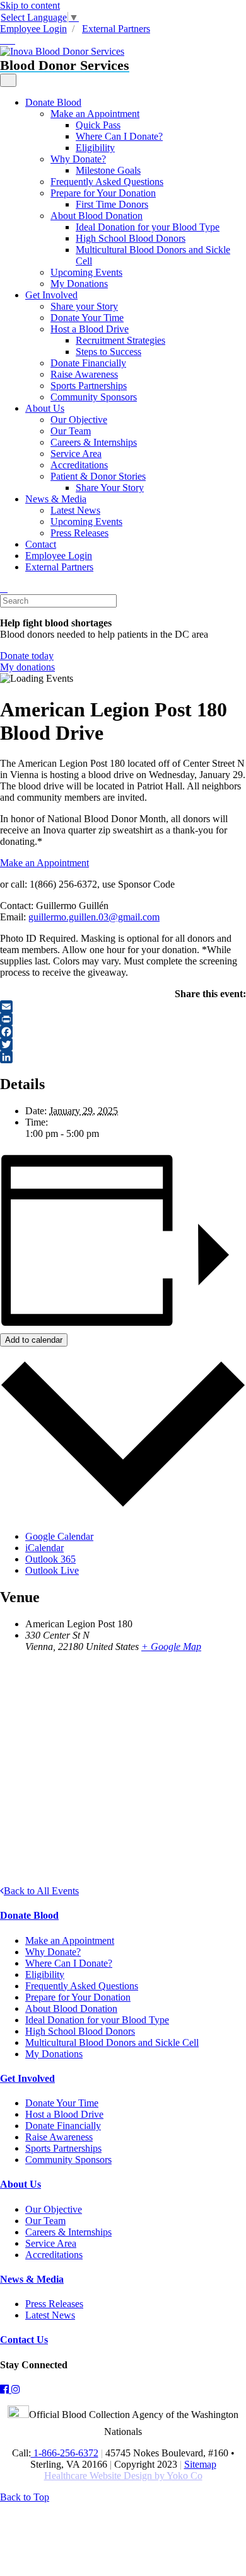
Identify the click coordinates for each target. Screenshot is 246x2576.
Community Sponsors (94, 397)
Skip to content (30, 5)
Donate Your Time (87, 318)
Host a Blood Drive (90, 329)
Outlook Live (52, 1570)
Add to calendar (34, 1340)
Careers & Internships (94, 442)
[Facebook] (123, 1032)
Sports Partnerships (89, 386)
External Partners (116, 29)
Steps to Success (108, 352)
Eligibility (95, 148)
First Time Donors (112, 204)
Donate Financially (88, 363)
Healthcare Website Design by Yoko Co (123, 2476)
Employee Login (33, 29)
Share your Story (84, 306)
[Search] (4, 588)
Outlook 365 (50, 1559)
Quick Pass (98, 125)
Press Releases (79, 533)
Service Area (76, 454)
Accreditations (79, 465)
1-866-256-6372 (65, 2453)
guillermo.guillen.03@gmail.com (94, 917)
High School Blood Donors (131, 238)
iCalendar (44, 1548)
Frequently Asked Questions (107, 182)
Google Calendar (59, 1536)
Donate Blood (53, 102)
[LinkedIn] (123, 1057)
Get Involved (51, 295)
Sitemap (200, 2464)
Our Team (71, 431)
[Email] (123, 1007)
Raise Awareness (84, 374)
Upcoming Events (86, 272)
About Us (45, 408)
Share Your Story (110, 488)
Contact (41, 544)
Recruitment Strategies (120, 340)
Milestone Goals (108, 170)
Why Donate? (78, 159)
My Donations (79, 284)
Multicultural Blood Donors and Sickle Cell (112, 2042)
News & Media (56, 499)
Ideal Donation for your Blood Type (148, 227)
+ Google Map (171, 1647)
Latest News (75, 510)
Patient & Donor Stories (98, 476)
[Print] (123, 1019)
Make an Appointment (95, 114)
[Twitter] (123, 1044)
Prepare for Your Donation (103, 193)
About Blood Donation (97, 216)
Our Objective (79, 420)
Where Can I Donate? (119, 136)
